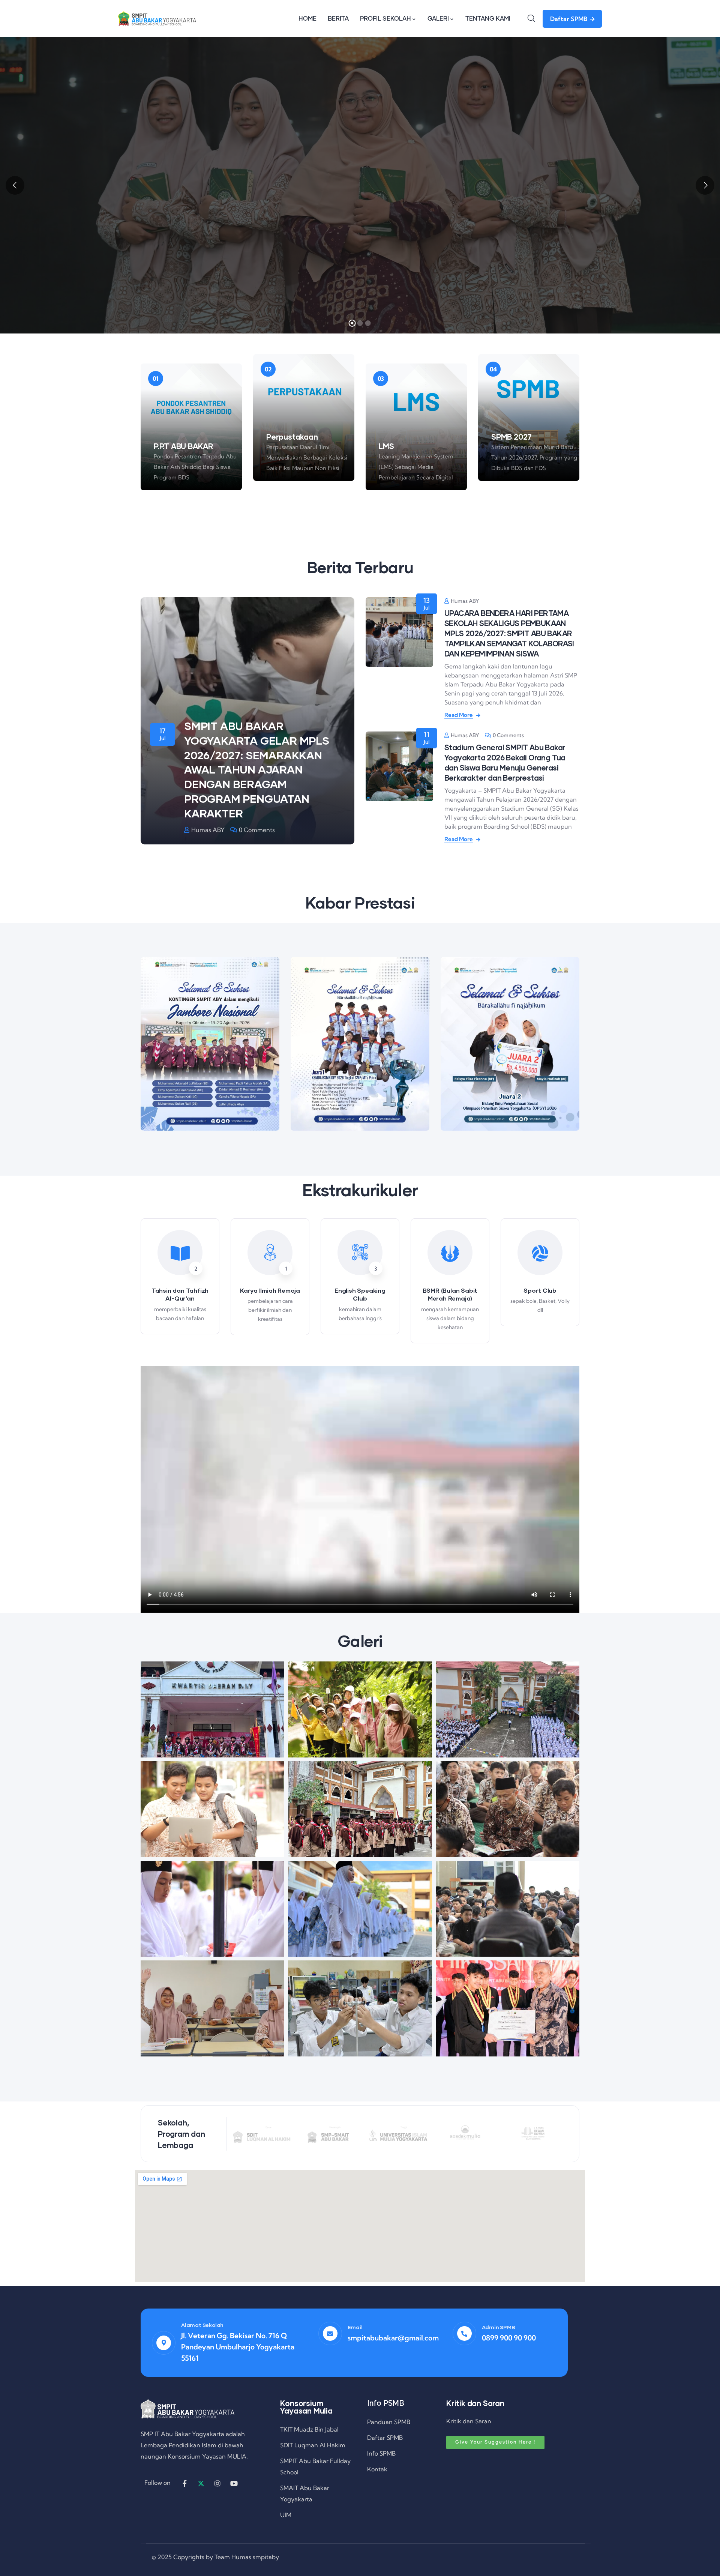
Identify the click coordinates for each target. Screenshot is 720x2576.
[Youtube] (234, 2483)
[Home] (157, 18)
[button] (581, 1048)
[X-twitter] (201, 2483)
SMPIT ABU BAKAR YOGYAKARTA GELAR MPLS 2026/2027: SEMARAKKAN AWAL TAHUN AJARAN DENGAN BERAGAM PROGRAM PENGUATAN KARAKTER (257, 769)
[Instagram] (217, 2483)
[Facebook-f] (184, 2483)
